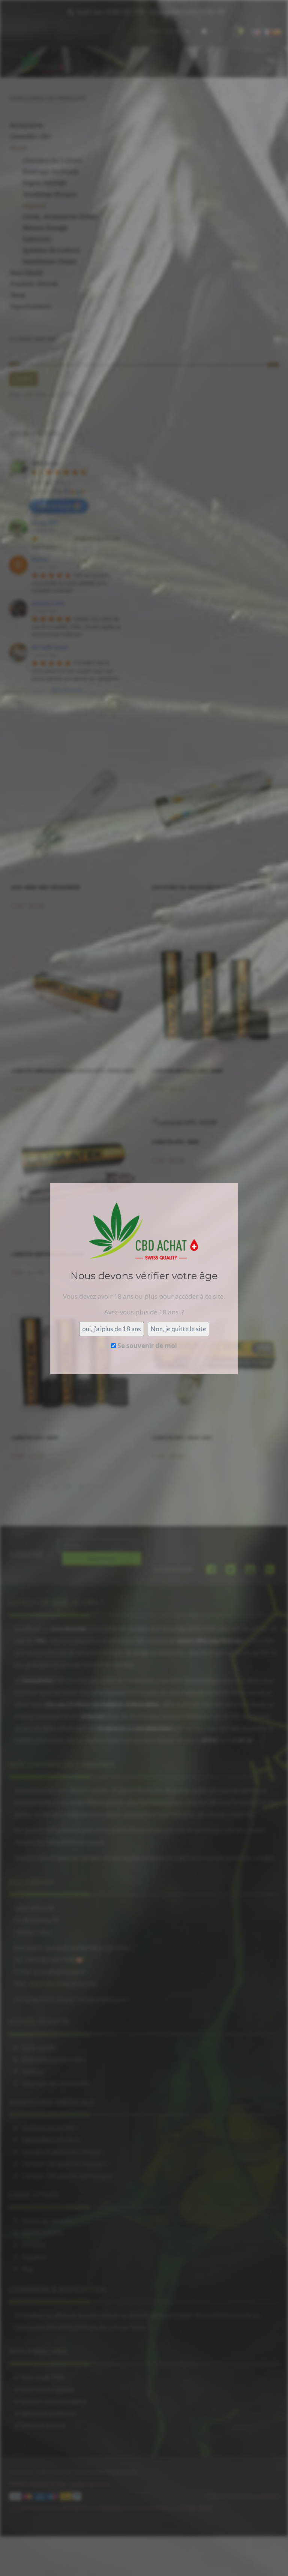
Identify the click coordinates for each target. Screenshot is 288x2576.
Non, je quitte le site (178, 1329)
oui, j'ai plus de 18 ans (112, 1329)
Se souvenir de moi (146, 1346)
